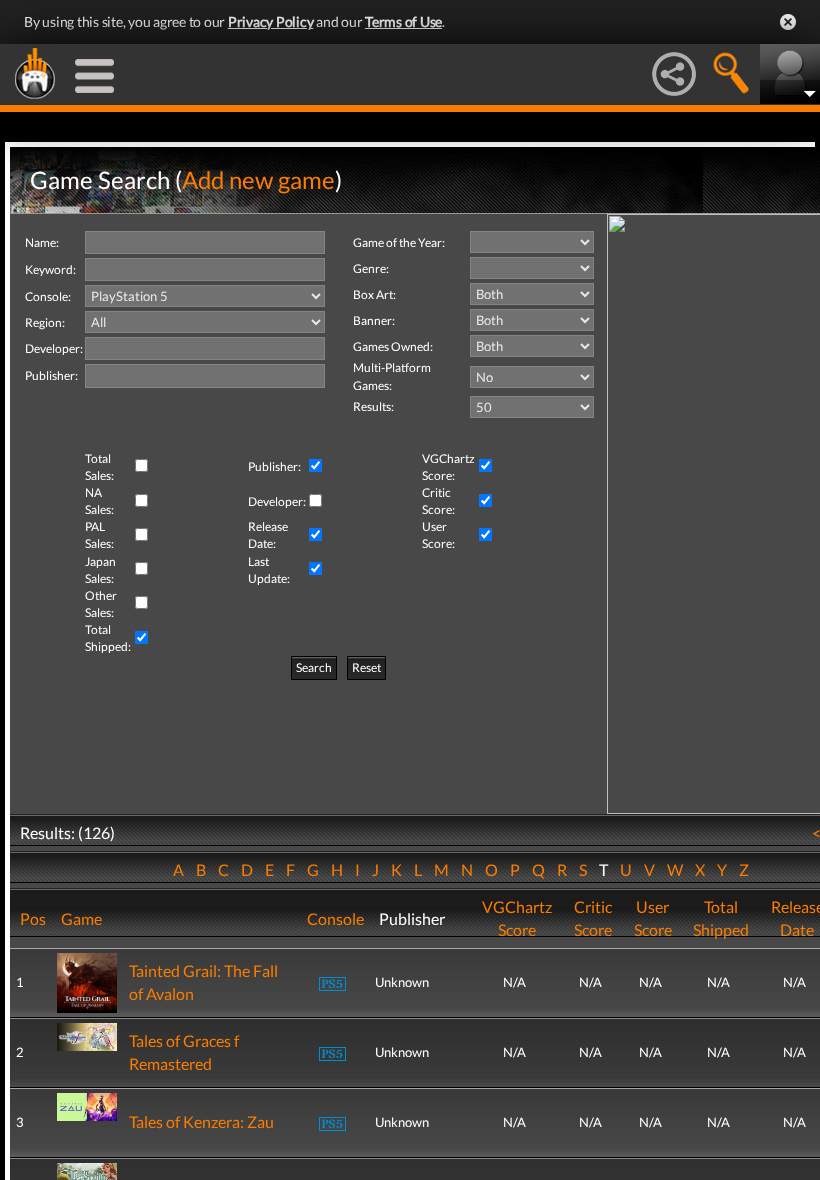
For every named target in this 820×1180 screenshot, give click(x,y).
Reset (366, 667)
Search (314, 667)
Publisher (412, 918)
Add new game (258, 179)
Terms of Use (403, 21)
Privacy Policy (271, 21)
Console (335, 918)
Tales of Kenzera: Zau (201, 1121)
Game (81, 918)
